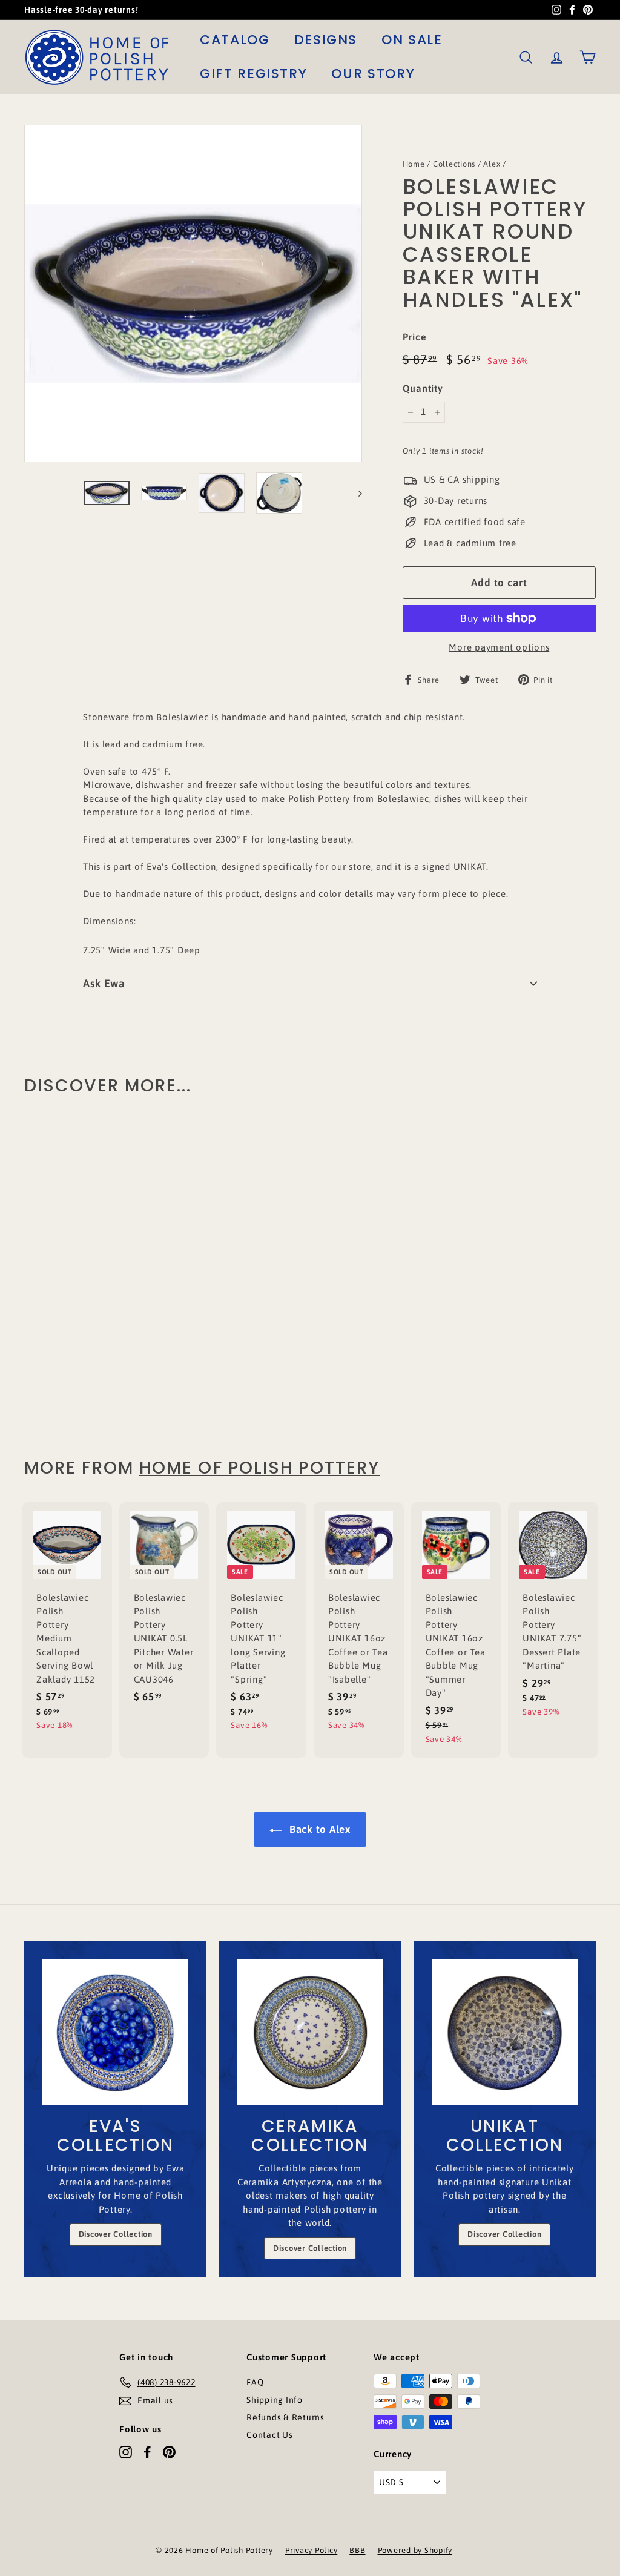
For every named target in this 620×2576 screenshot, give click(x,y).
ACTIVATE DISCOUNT (392, 1365)
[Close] (459, 1196)
